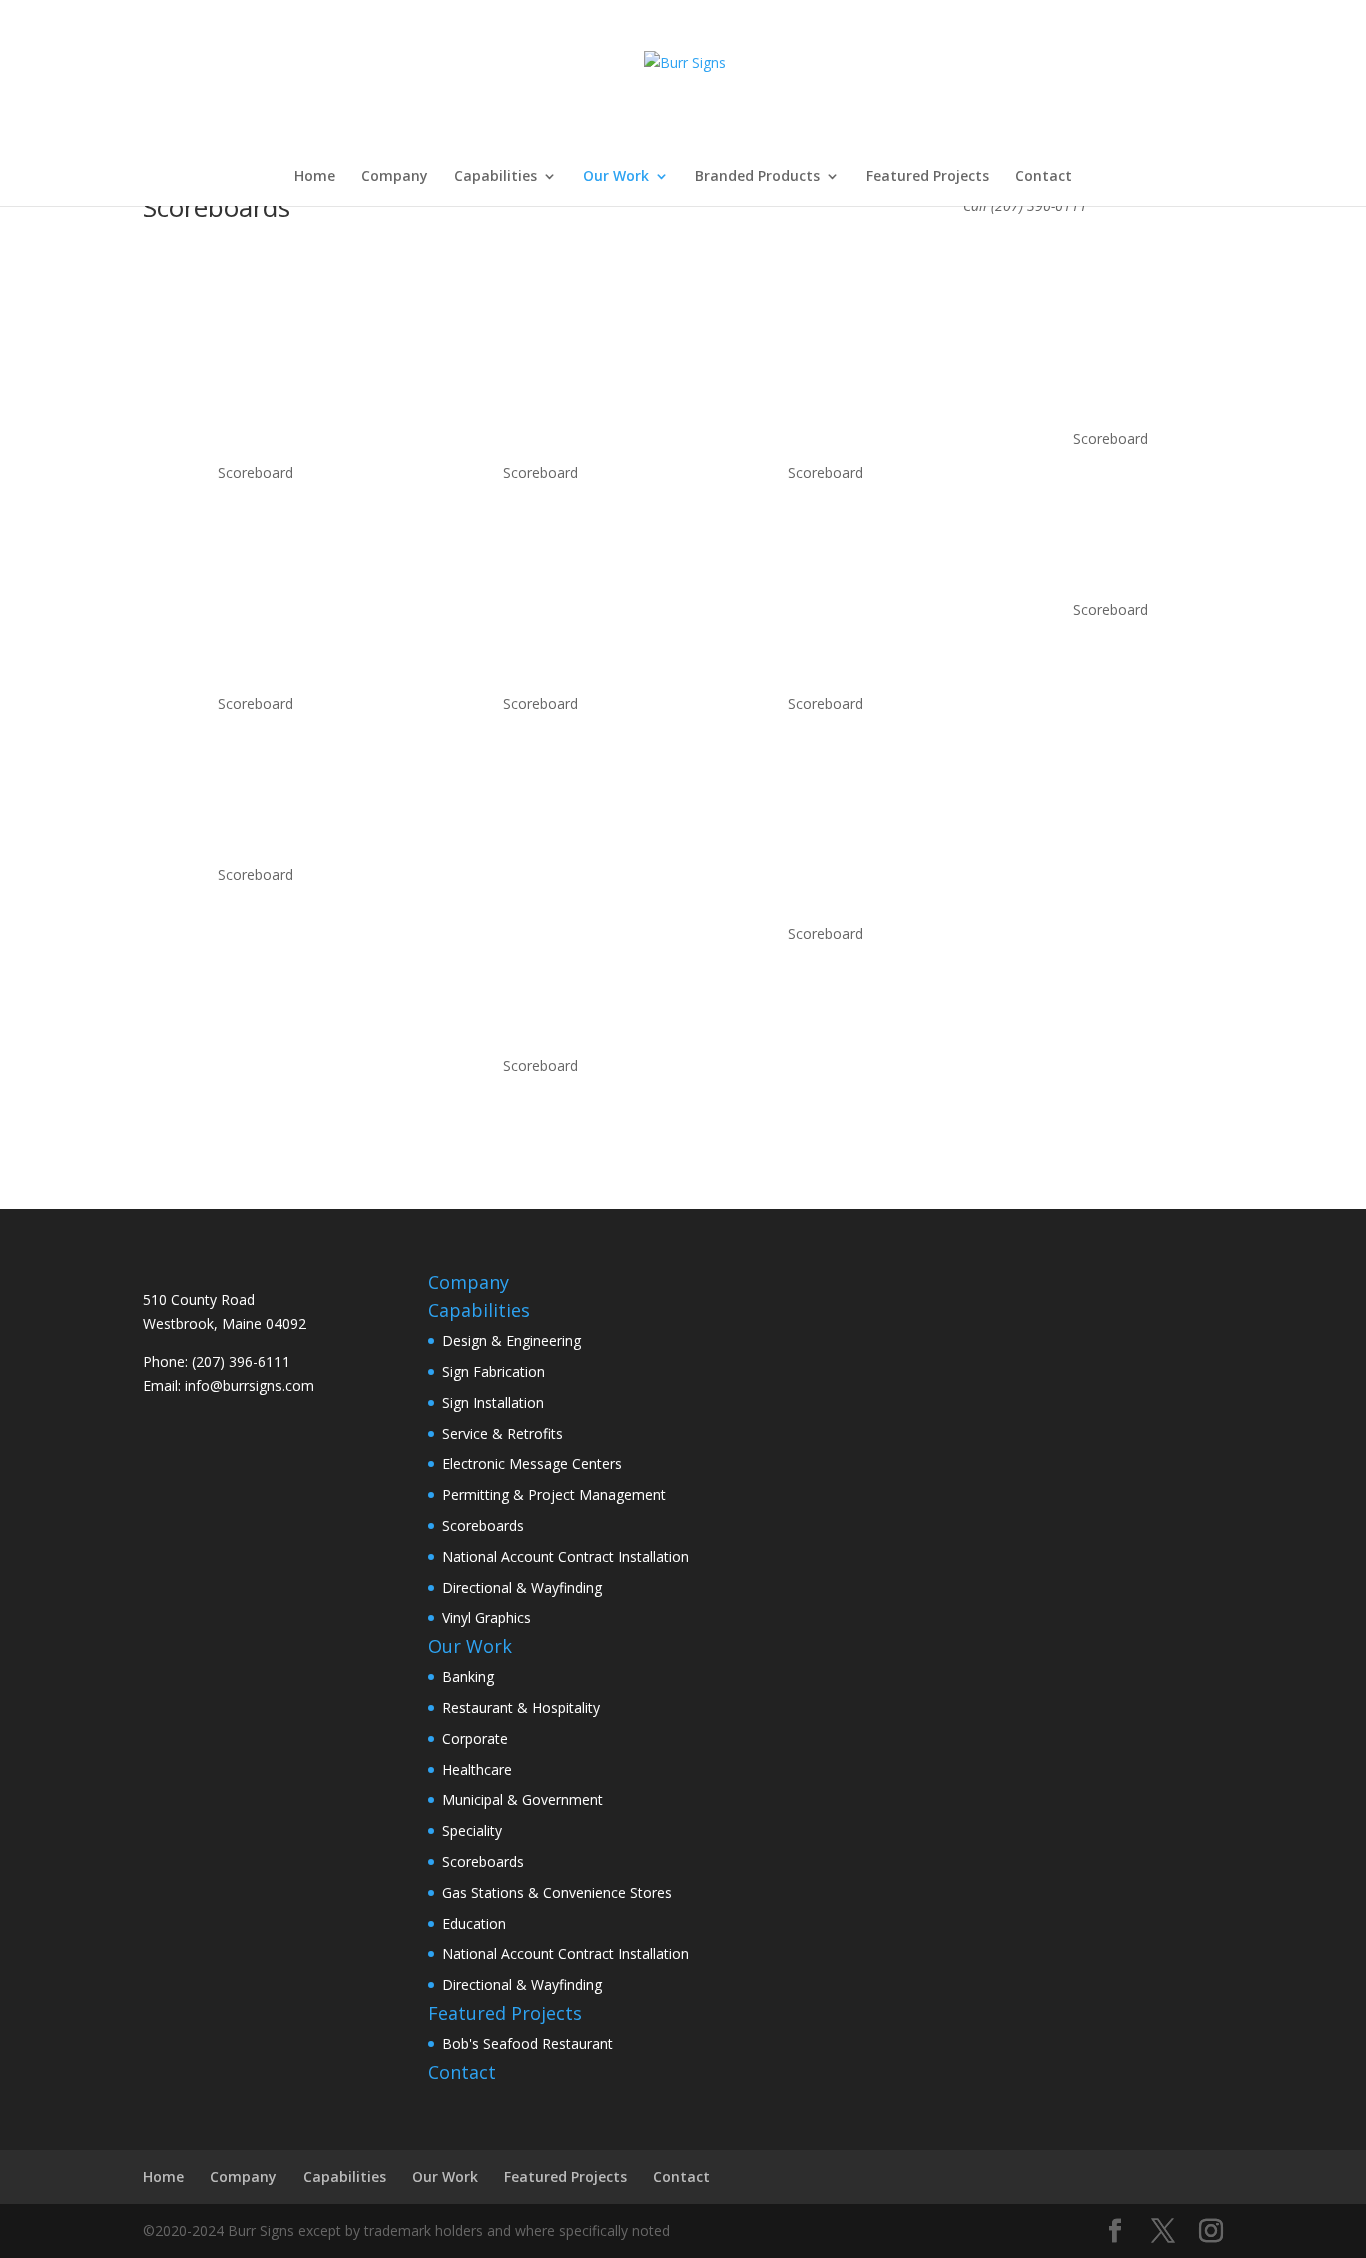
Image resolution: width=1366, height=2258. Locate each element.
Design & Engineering (511, 1340)
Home (314, 177)
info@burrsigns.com (249, 1385)
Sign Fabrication (493, 1371)
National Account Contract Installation (565, 1556)
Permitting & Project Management (554, 1494)
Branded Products (757, 177)
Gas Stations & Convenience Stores (557, 1892)
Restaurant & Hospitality (521, 1707)
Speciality (472, 1830)
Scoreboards (483, 1525)
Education (474, 1923)
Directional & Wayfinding (522, 1587)
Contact (1043, 177)
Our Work (616, 177)
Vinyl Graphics (486, 1617)
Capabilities (495, 177)
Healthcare (477, 1769)
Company (394, 177)
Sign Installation (493, 1402)
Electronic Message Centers (532, 1463)
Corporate (475, 1738)
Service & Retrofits (502, 1433)
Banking (468, 1676)
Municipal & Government (522, 1799)
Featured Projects (927, 177)
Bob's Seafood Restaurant (527, 2043)
